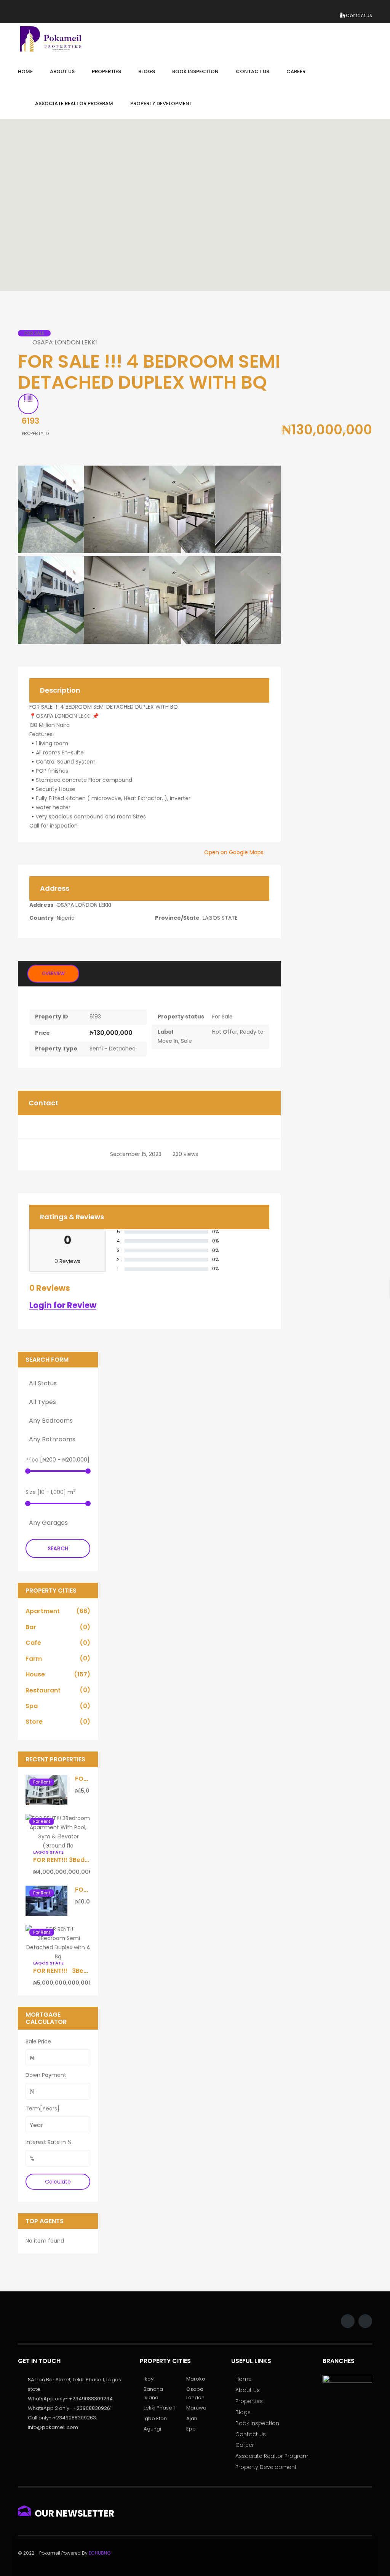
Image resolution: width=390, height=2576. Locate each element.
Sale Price (38, 2041)
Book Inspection (257, 2423)
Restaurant (58, 1690)
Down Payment (46, 2075)
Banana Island (153, 2393)
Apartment (58, 1611)
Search (58, 1548)
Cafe (58, 1643)
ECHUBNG (100, 2553)
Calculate (58, 2182)
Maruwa (196, 2408)
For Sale (222, 1017)
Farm (58, 1659)
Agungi (152, 2429)
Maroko (196, 2379)
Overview (53, 973)
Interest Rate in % (49, 2142)
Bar (58, 1627)
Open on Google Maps (235, 852)
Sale (186, 1041)
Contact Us (358, 15)
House (58, 1674)
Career (245, 2445)
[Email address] (359, 7)
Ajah (192, 2418)
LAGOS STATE (220, 918)
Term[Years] (42, 2109)
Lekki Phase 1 (159, 2408)
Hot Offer (225, 1032)
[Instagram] (348, 7)
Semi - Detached (113, 1049)
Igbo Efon (155, 2418)
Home (244, 2379)
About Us (248, 2390)
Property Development (266, 2467)
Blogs (243, 2412)
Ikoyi (149, 2379)
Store (58, 1722)
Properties (249, 2401)
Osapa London (195, 2393)
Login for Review (63, 1305)
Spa (58, 1706)
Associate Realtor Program (272, 2456)
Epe (191, 2429)
